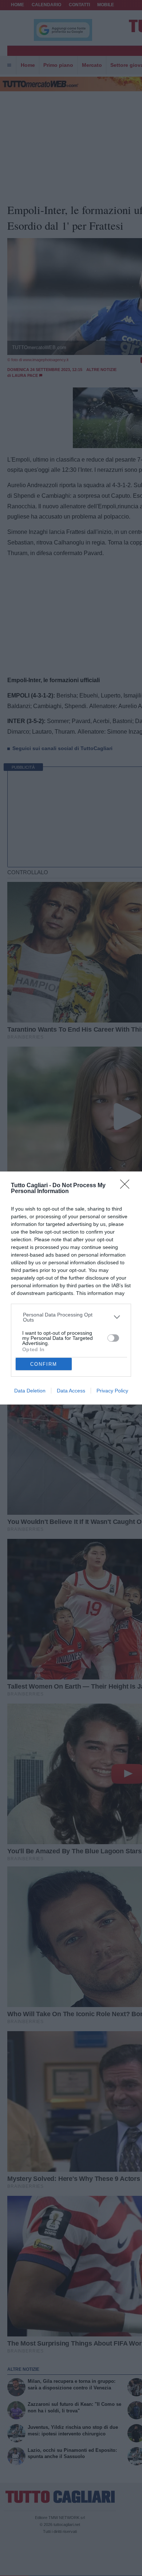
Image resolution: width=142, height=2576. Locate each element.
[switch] (113, 1338)
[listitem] (71, 1317)
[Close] (127, 1186)
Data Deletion (30, 1391)
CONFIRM (44, 1364)
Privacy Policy (112, 1391)
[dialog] (71, 1288)
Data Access (71, 1391)
